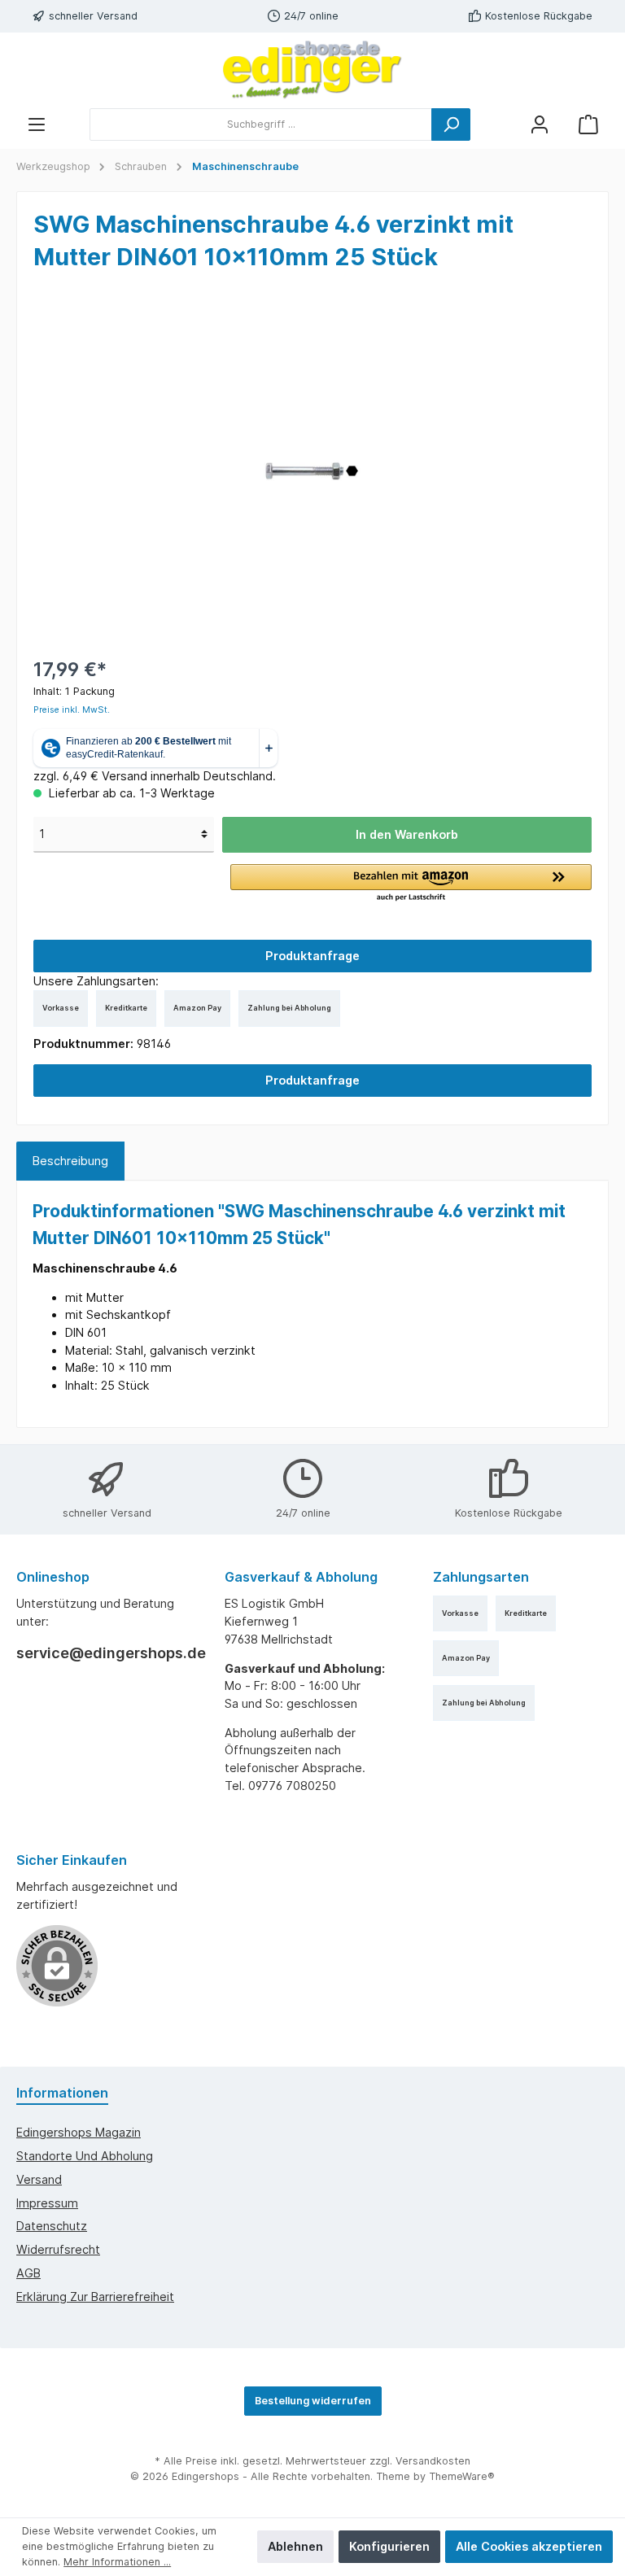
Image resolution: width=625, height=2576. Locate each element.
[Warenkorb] (588, 124)
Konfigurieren (389, 2546)
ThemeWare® (462, 2476)
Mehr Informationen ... (117, 2562)
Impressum (47, 2203)
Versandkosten (433, 2461)
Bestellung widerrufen (313, 2401)
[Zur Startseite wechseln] (312, 70)
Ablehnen (295, 2546)
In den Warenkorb (407, 834)
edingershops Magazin (79, 2132)
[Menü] (37, 124)
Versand (39, 2179)
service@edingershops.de (104, 1653)
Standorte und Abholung (85, 2156)
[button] (411, 884)
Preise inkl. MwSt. (72, 710)
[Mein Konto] (540, 124)
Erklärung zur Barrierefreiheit (95, 2297)
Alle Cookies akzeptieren (529, 2546)
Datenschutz (52, 2226)
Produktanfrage (312, 956)
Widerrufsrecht (58, 2249)
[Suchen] (451, 124)
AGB (28, 2273)
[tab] (70, 1161)
